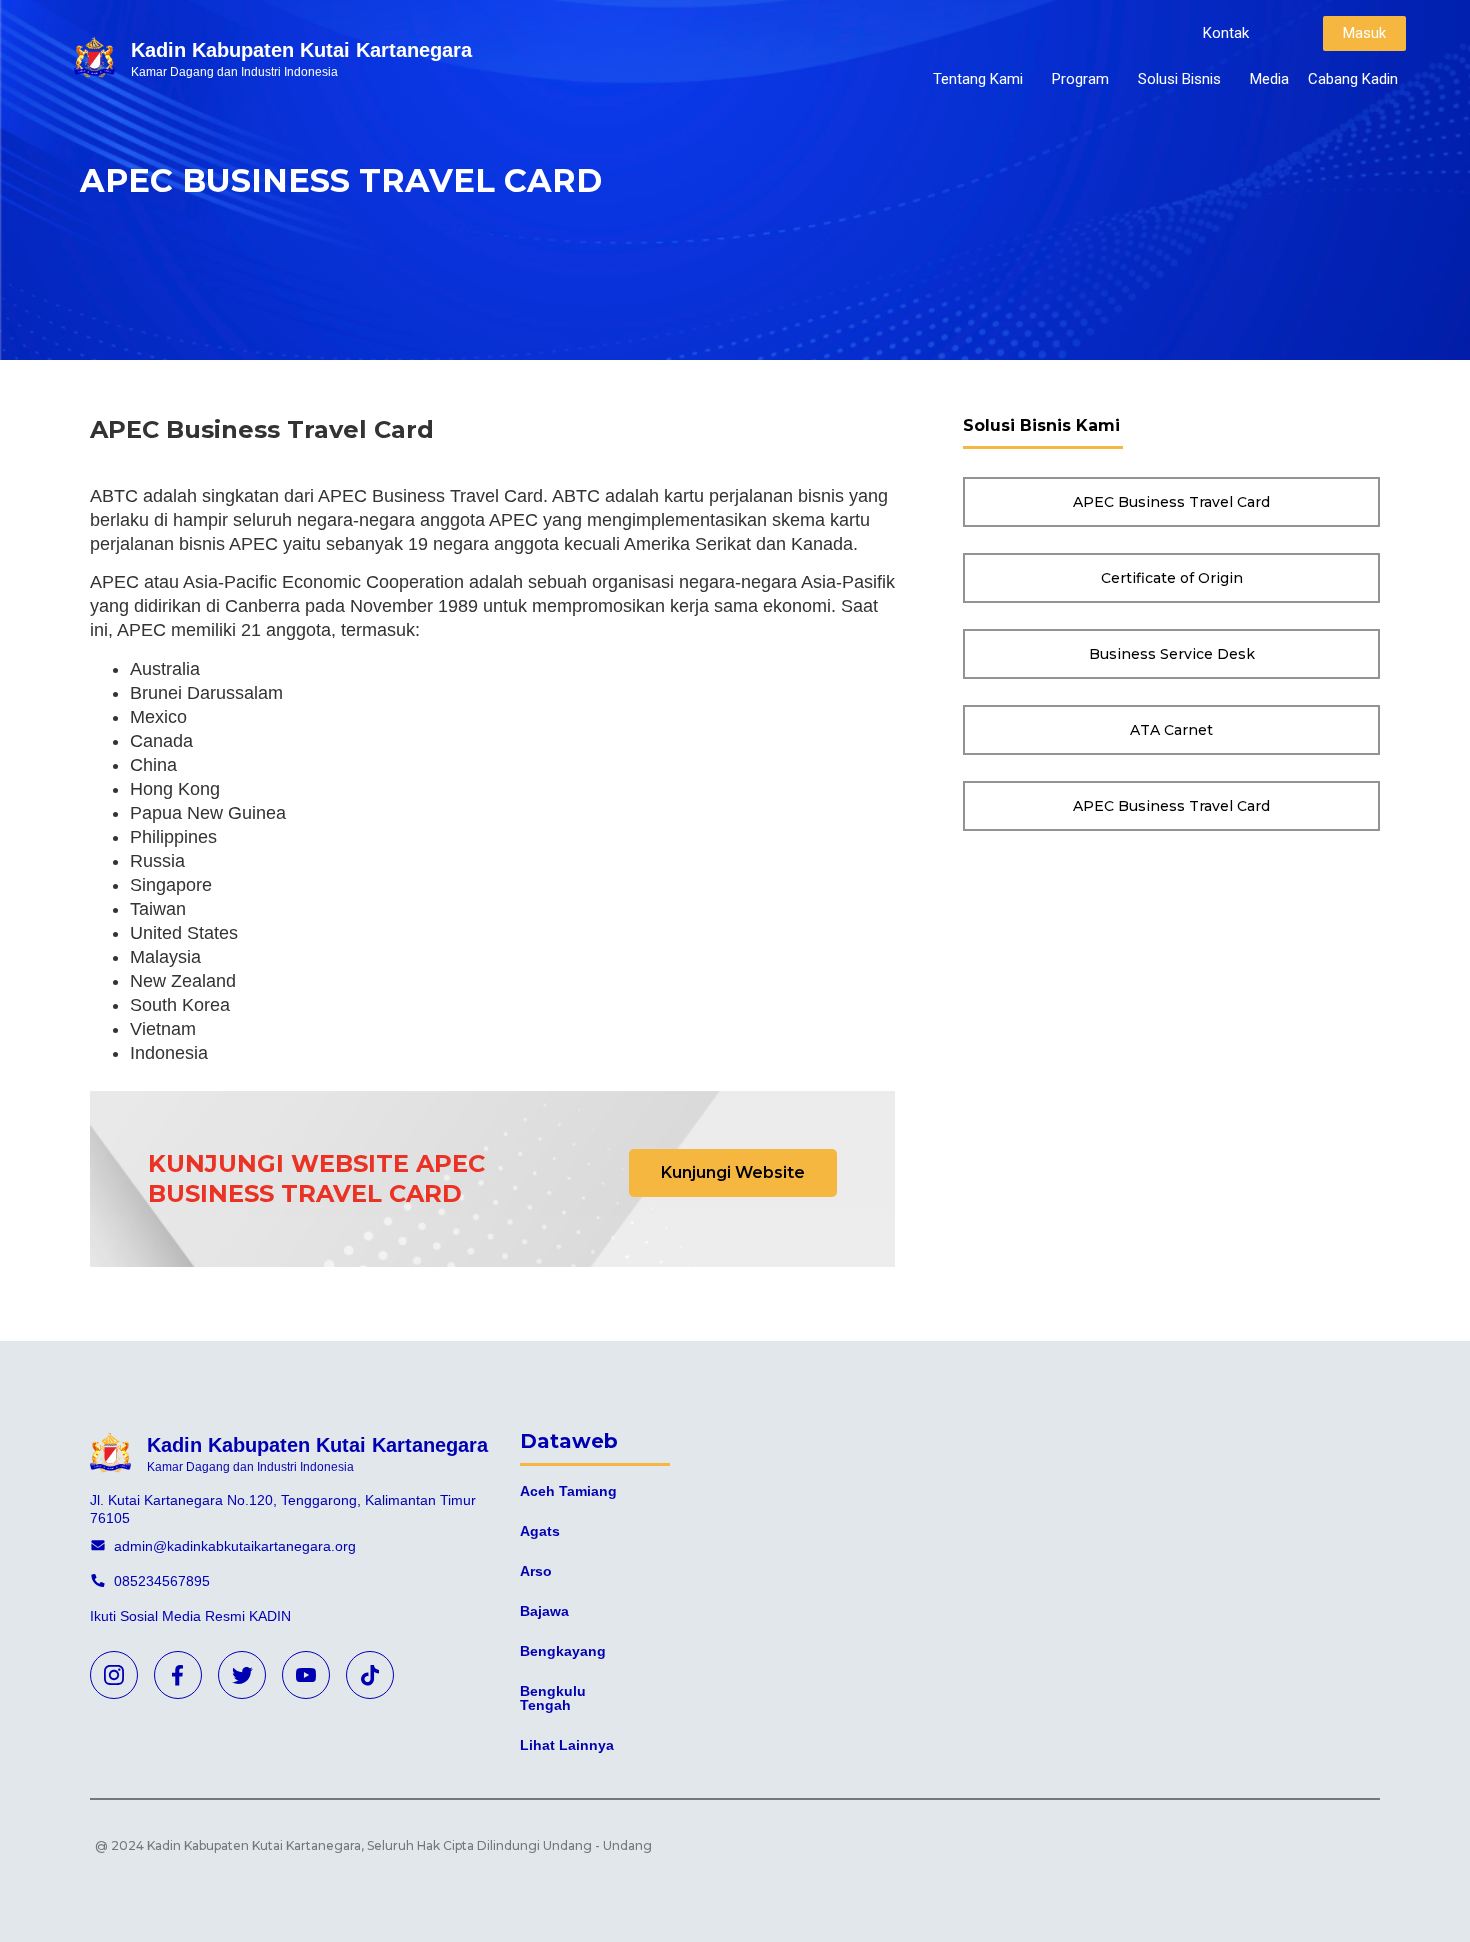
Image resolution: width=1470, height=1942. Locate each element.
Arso (536, 1571)
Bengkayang (563, 1651)
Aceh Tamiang (568, 1491)
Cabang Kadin (1353, 79)
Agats (540, 1531)
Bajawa (544, 1611)
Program (1080, 79)
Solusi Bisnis (1179, 79)
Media (1269, 79)
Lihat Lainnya (567, 1745)
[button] (1226, 33)
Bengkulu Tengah (553, 1698)
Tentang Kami (978, 79)
